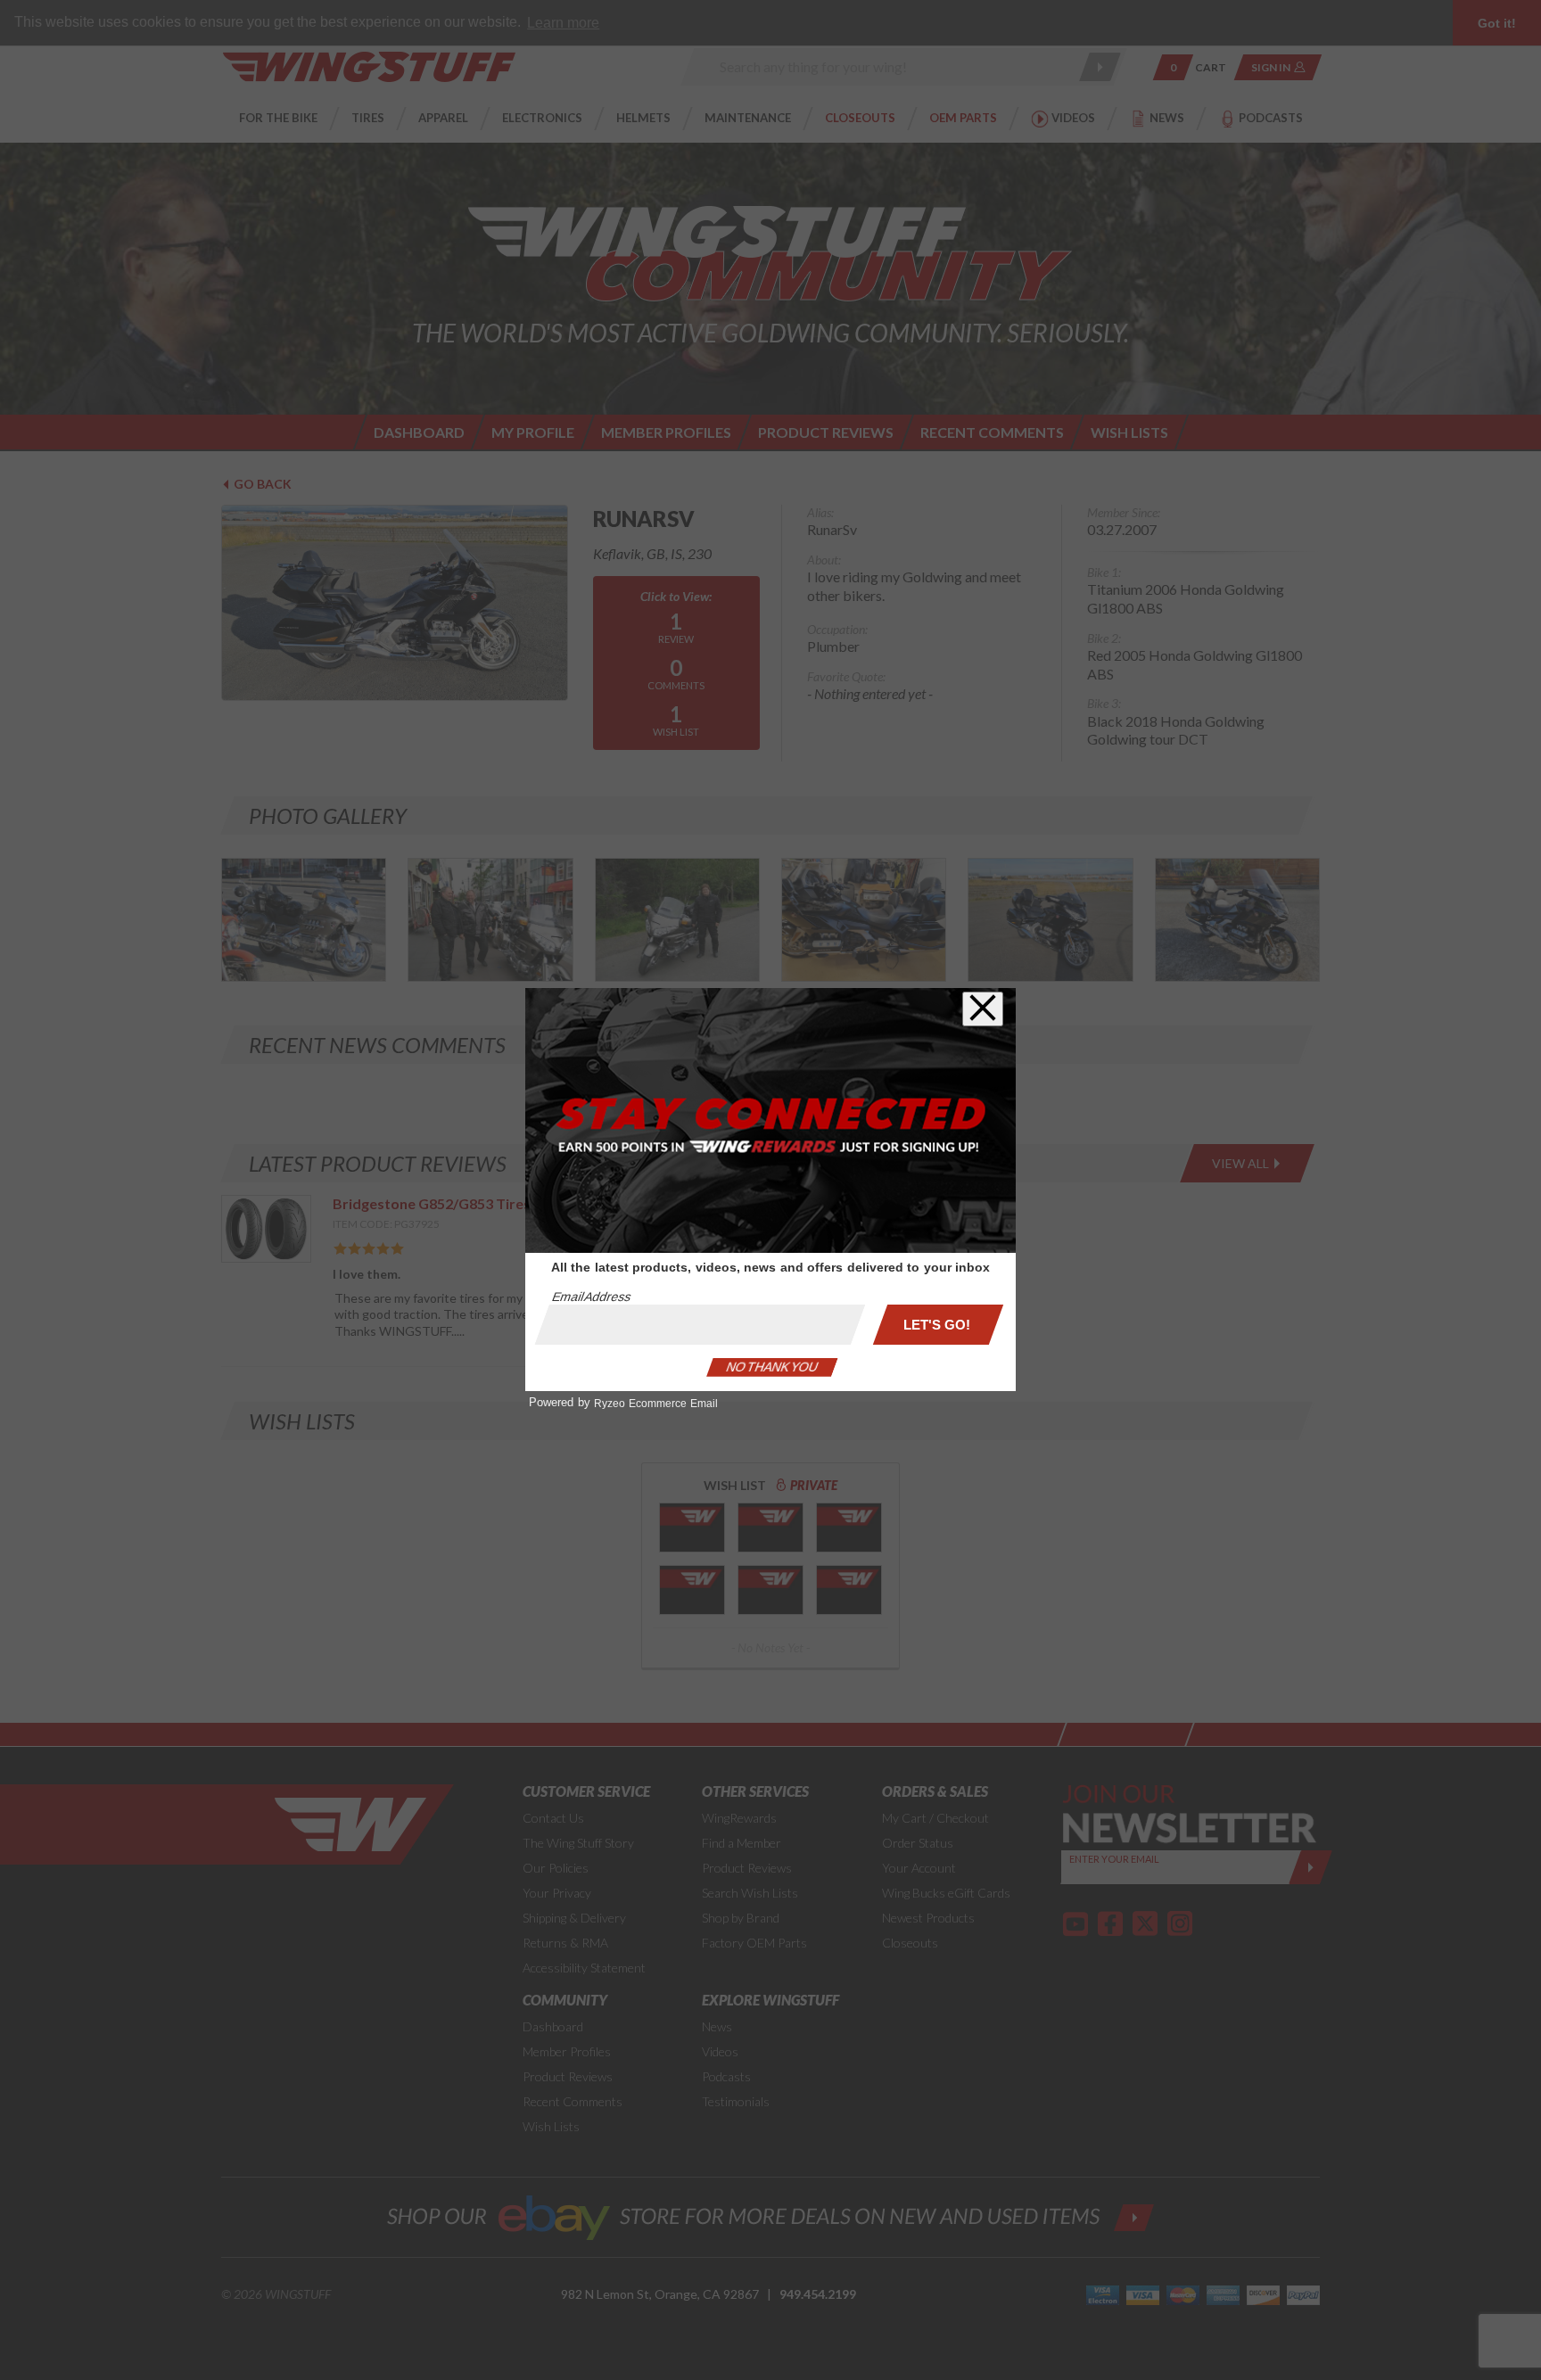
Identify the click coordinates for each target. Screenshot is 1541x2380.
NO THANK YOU (772, 1367)
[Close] (983, 1009)
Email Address (591, 1297)
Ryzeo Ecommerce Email (656, 1404)
